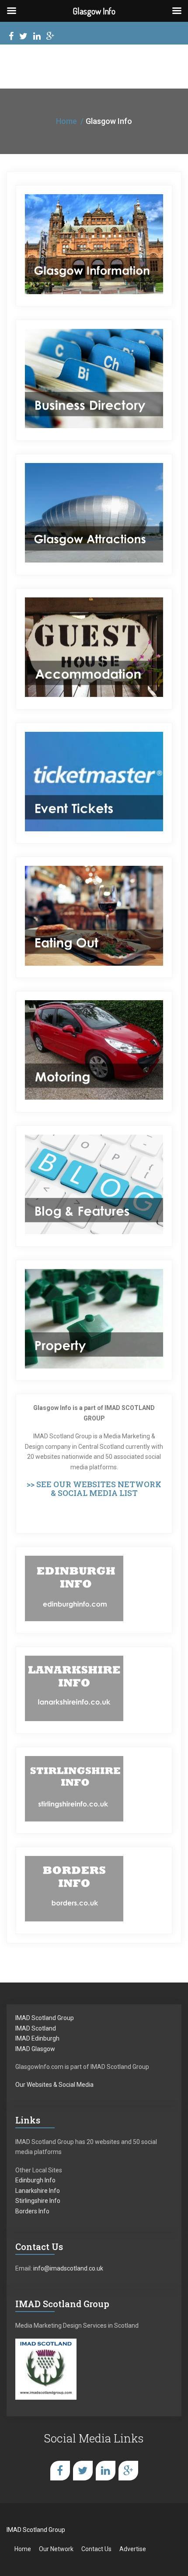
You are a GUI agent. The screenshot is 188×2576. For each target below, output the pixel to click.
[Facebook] (11, 37)
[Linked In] (37, 37)
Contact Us (96, 2549)
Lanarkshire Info (38, 2191)
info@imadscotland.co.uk (68, 2268)
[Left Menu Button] (11, 11)
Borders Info (32, 2211)
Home (66, 121)
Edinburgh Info (35, 2180)
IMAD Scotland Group (45, 2018)
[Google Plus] (50, 37)
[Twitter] (23, 37)
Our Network (56, 2549)
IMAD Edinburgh (37, 2038)
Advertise (133, 2549)
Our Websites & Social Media (54, 2085)
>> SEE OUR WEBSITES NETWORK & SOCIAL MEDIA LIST (94, 1489)
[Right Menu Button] (177, 11)
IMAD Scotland (36, 2028)
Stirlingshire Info (38, 2201)
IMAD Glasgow (35, 2049)
